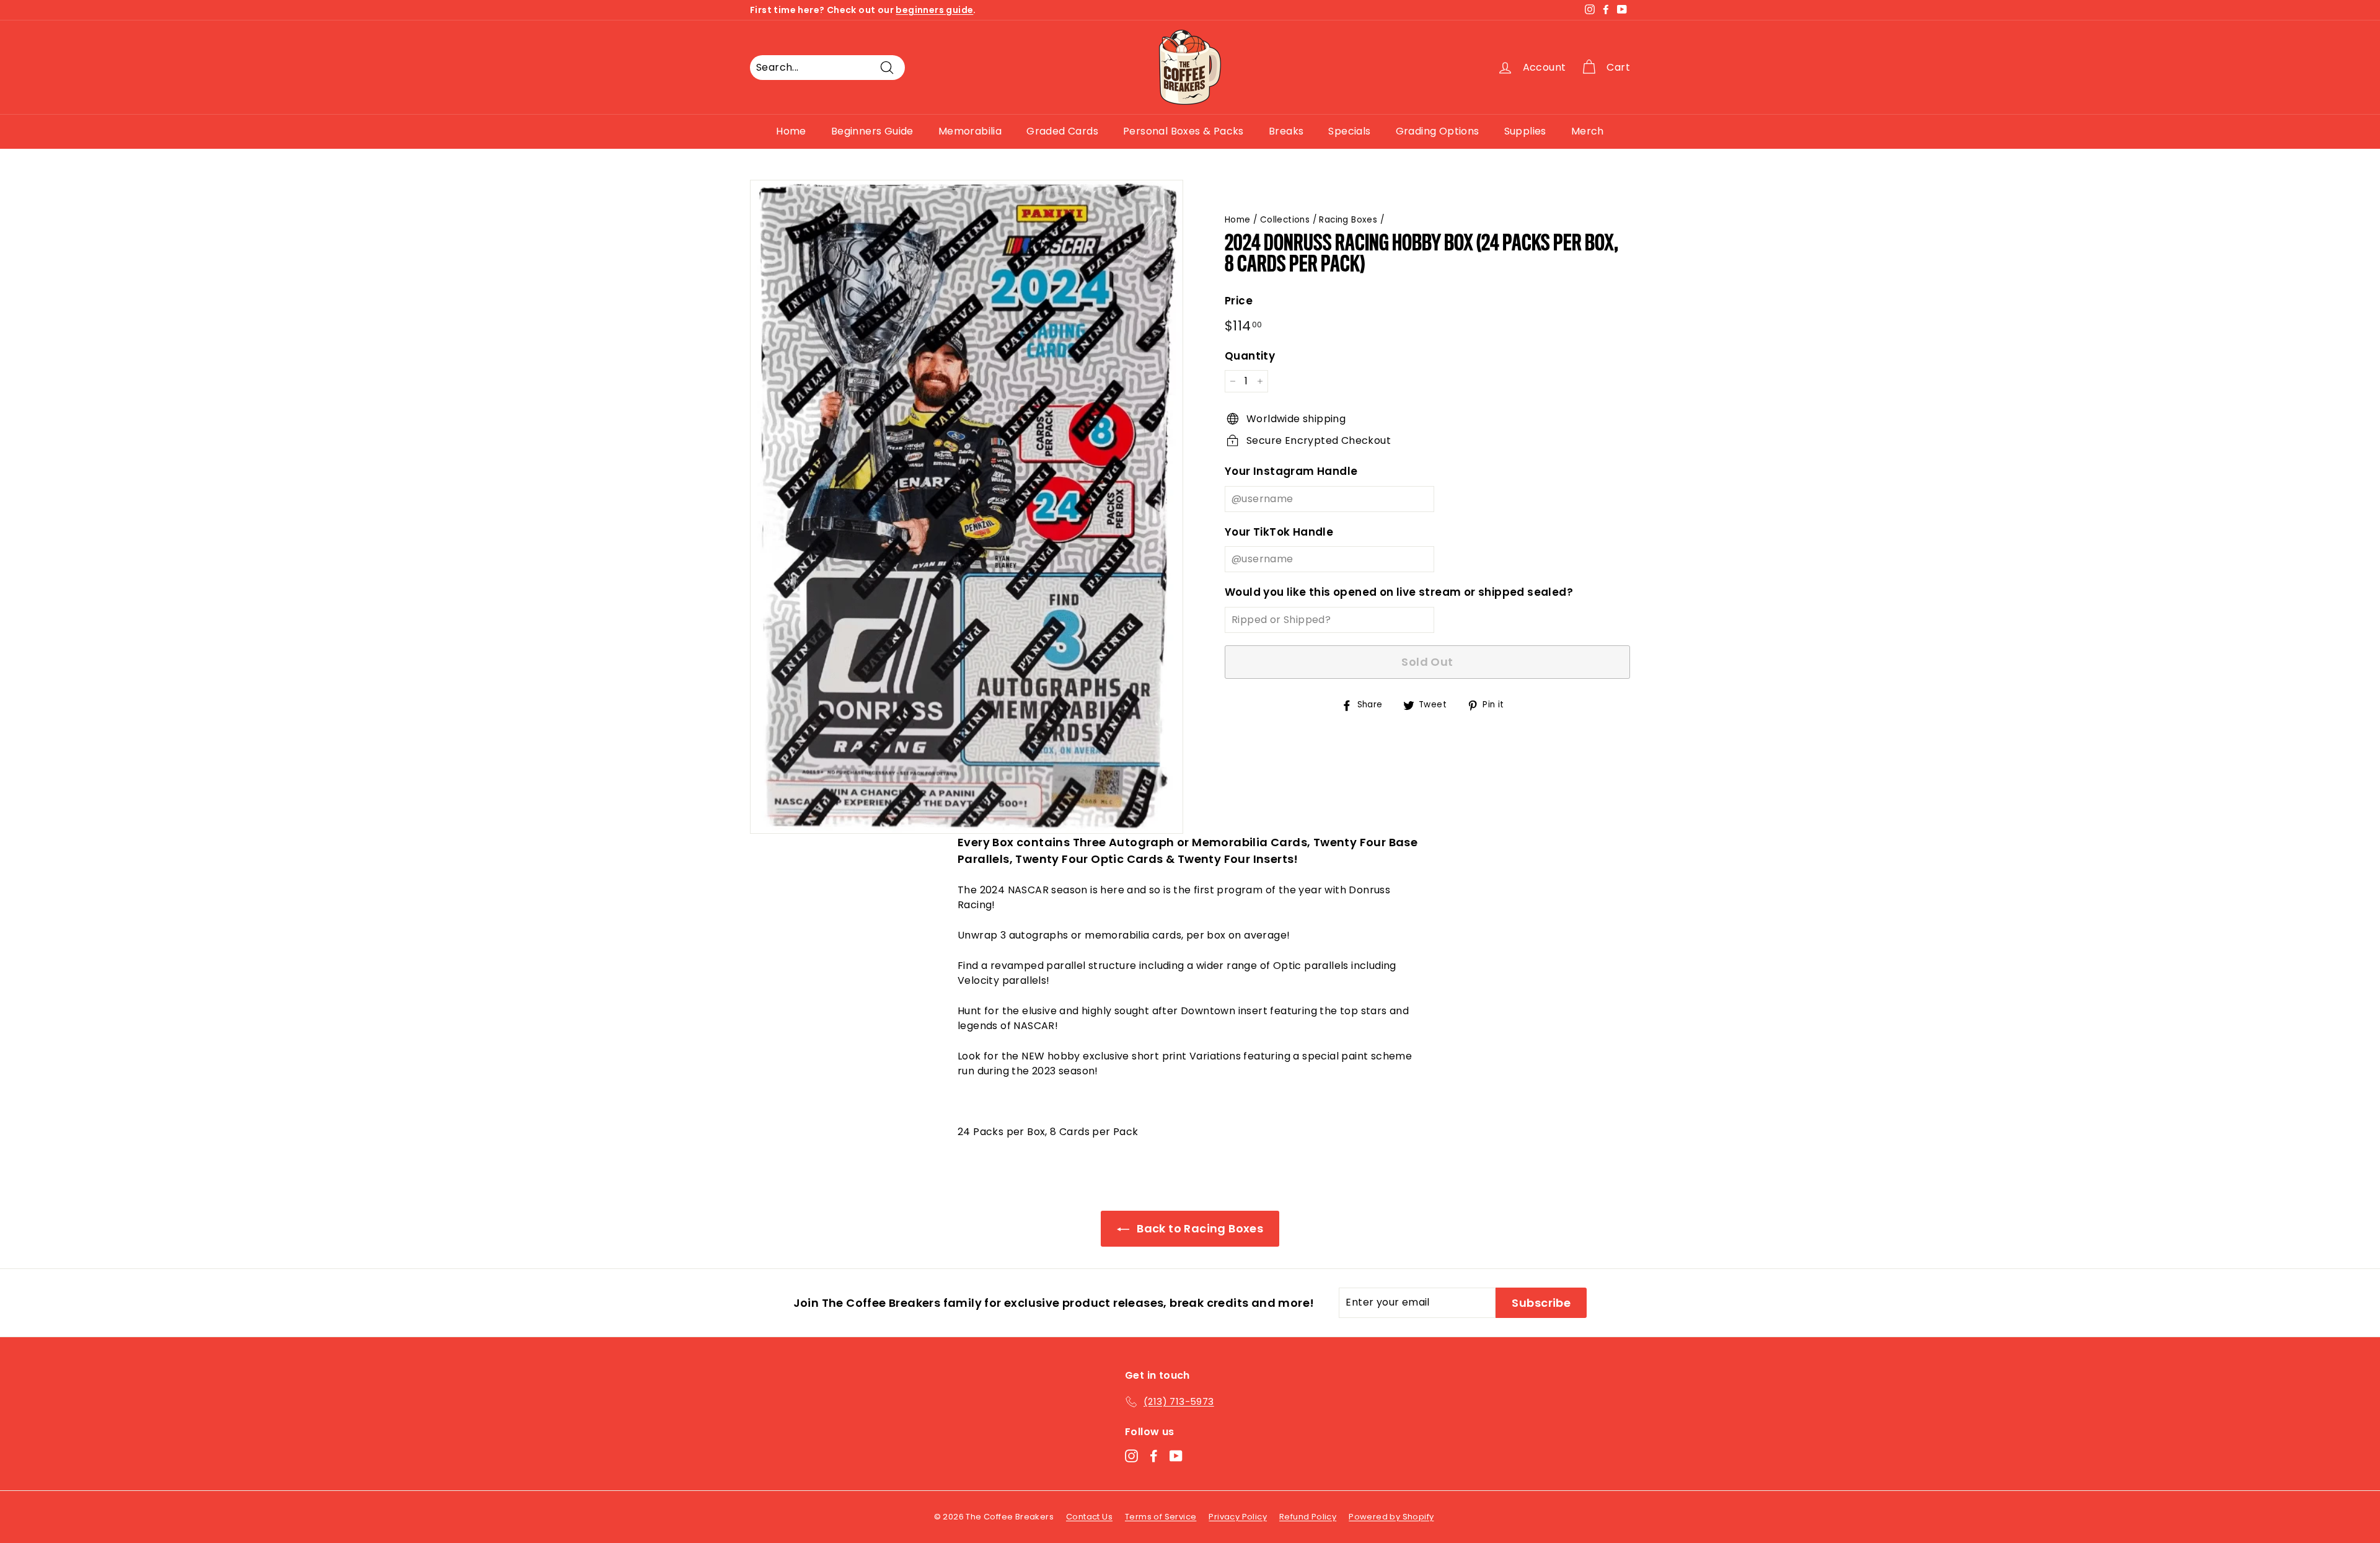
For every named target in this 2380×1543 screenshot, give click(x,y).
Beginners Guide (872, 131)
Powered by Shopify (1391, 1517)
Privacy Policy (1238, 1517)
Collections (1285, 220)
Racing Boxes (1348, 220)
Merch (1588, 131)
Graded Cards (1062, 131)
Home (791, 131)
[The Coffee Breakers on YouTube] (1176, 1456)
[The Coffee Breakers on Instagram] (1131, 1456)
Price (1239, 301)
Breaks (1286, 131)
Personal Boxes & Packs (1183, 131)
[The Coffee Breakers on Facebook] (1154, 1456)
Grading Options (1438, 131)
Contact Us (1089, 1517)
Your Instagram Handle (1291, 471)
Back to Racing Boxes (1199, 1228)
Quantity (1250, 356)
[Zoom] (967, 507)
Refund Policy (1308, 1517)
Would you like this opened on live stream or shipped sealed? (1399, 592)
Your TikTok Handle (1279, 532)
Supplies (1525, 131)
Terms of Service (1161, 1517)
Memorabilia (970, 131)
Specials (1349, 131)
